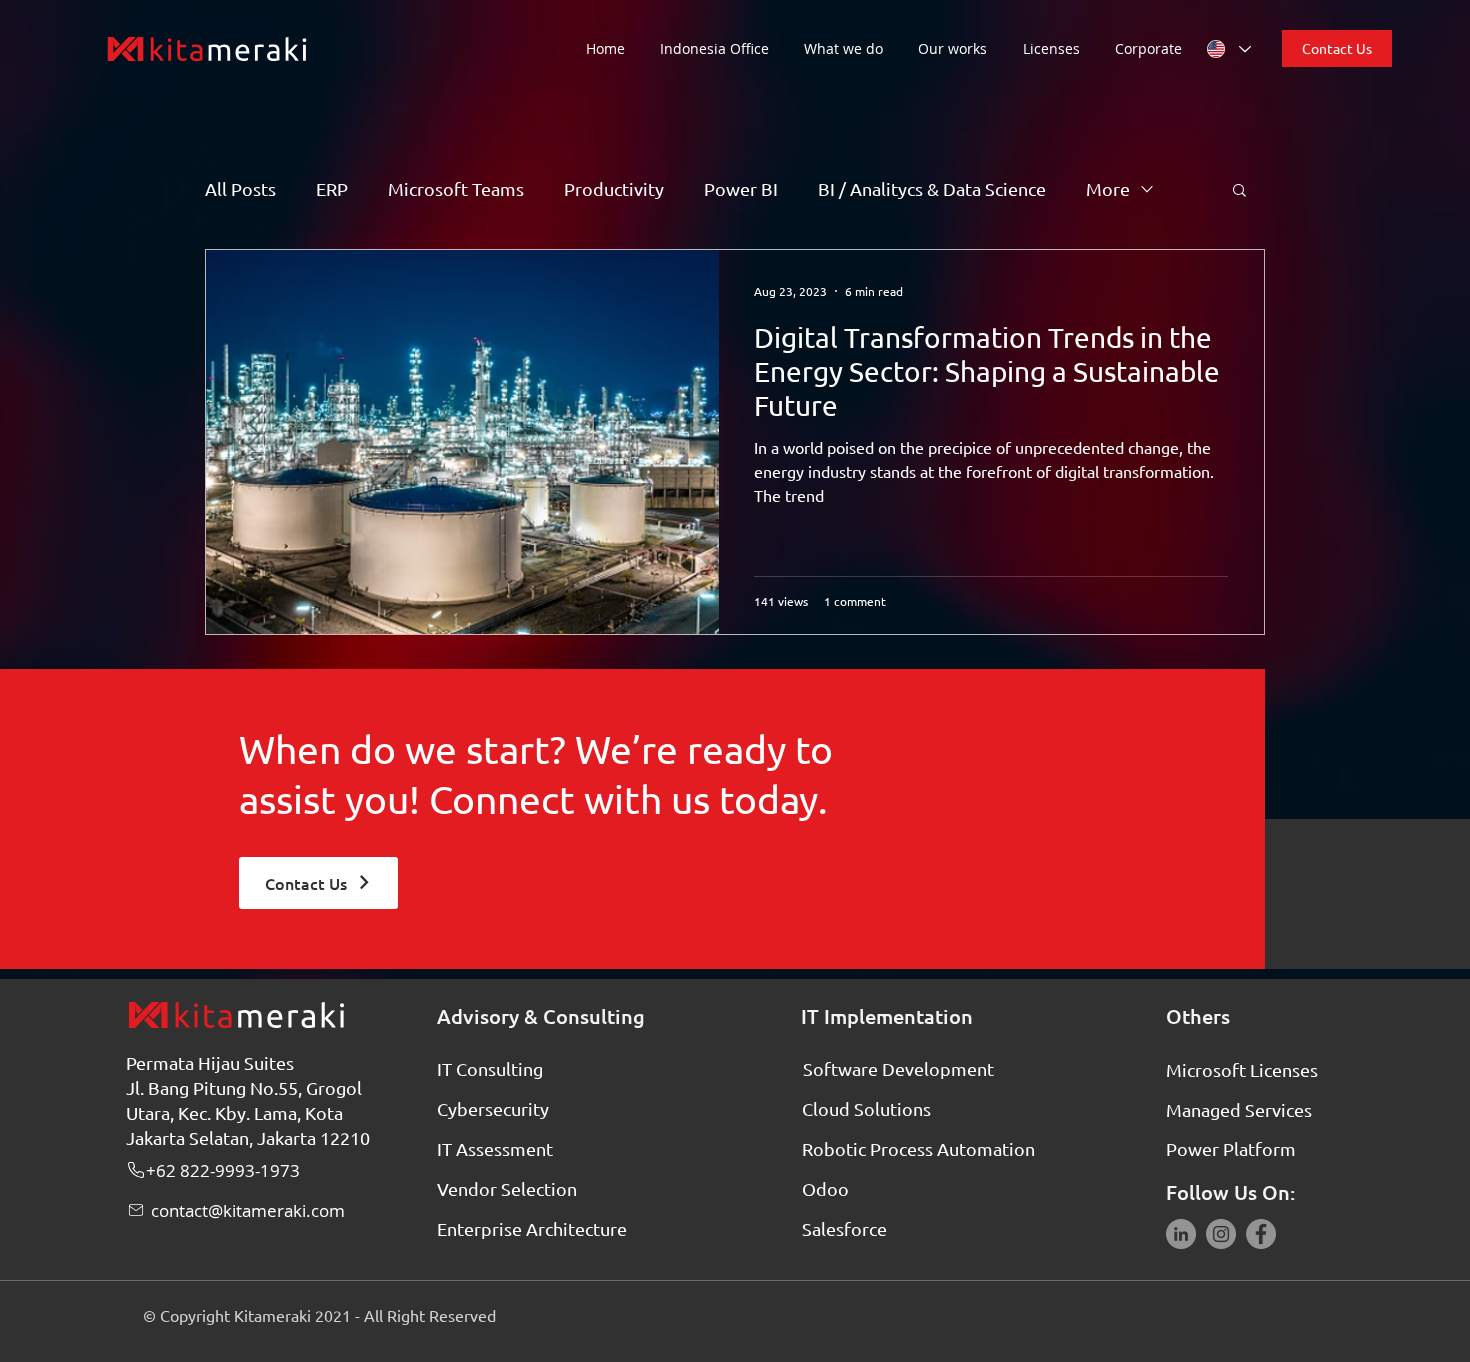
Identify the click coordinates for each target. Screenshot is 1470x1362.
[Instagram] (1221, 1234)
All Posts (240, 188)
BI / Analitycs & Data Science (932, 188)
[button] (851, 48)
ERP (332, 188)
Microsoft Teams (456, 188)
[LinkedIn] (1181, 1234)
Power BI (741, 188)
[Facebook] (1261, 1234)
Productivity (614, 188)
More (1108, 188)
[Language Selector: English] (1228, 49)
